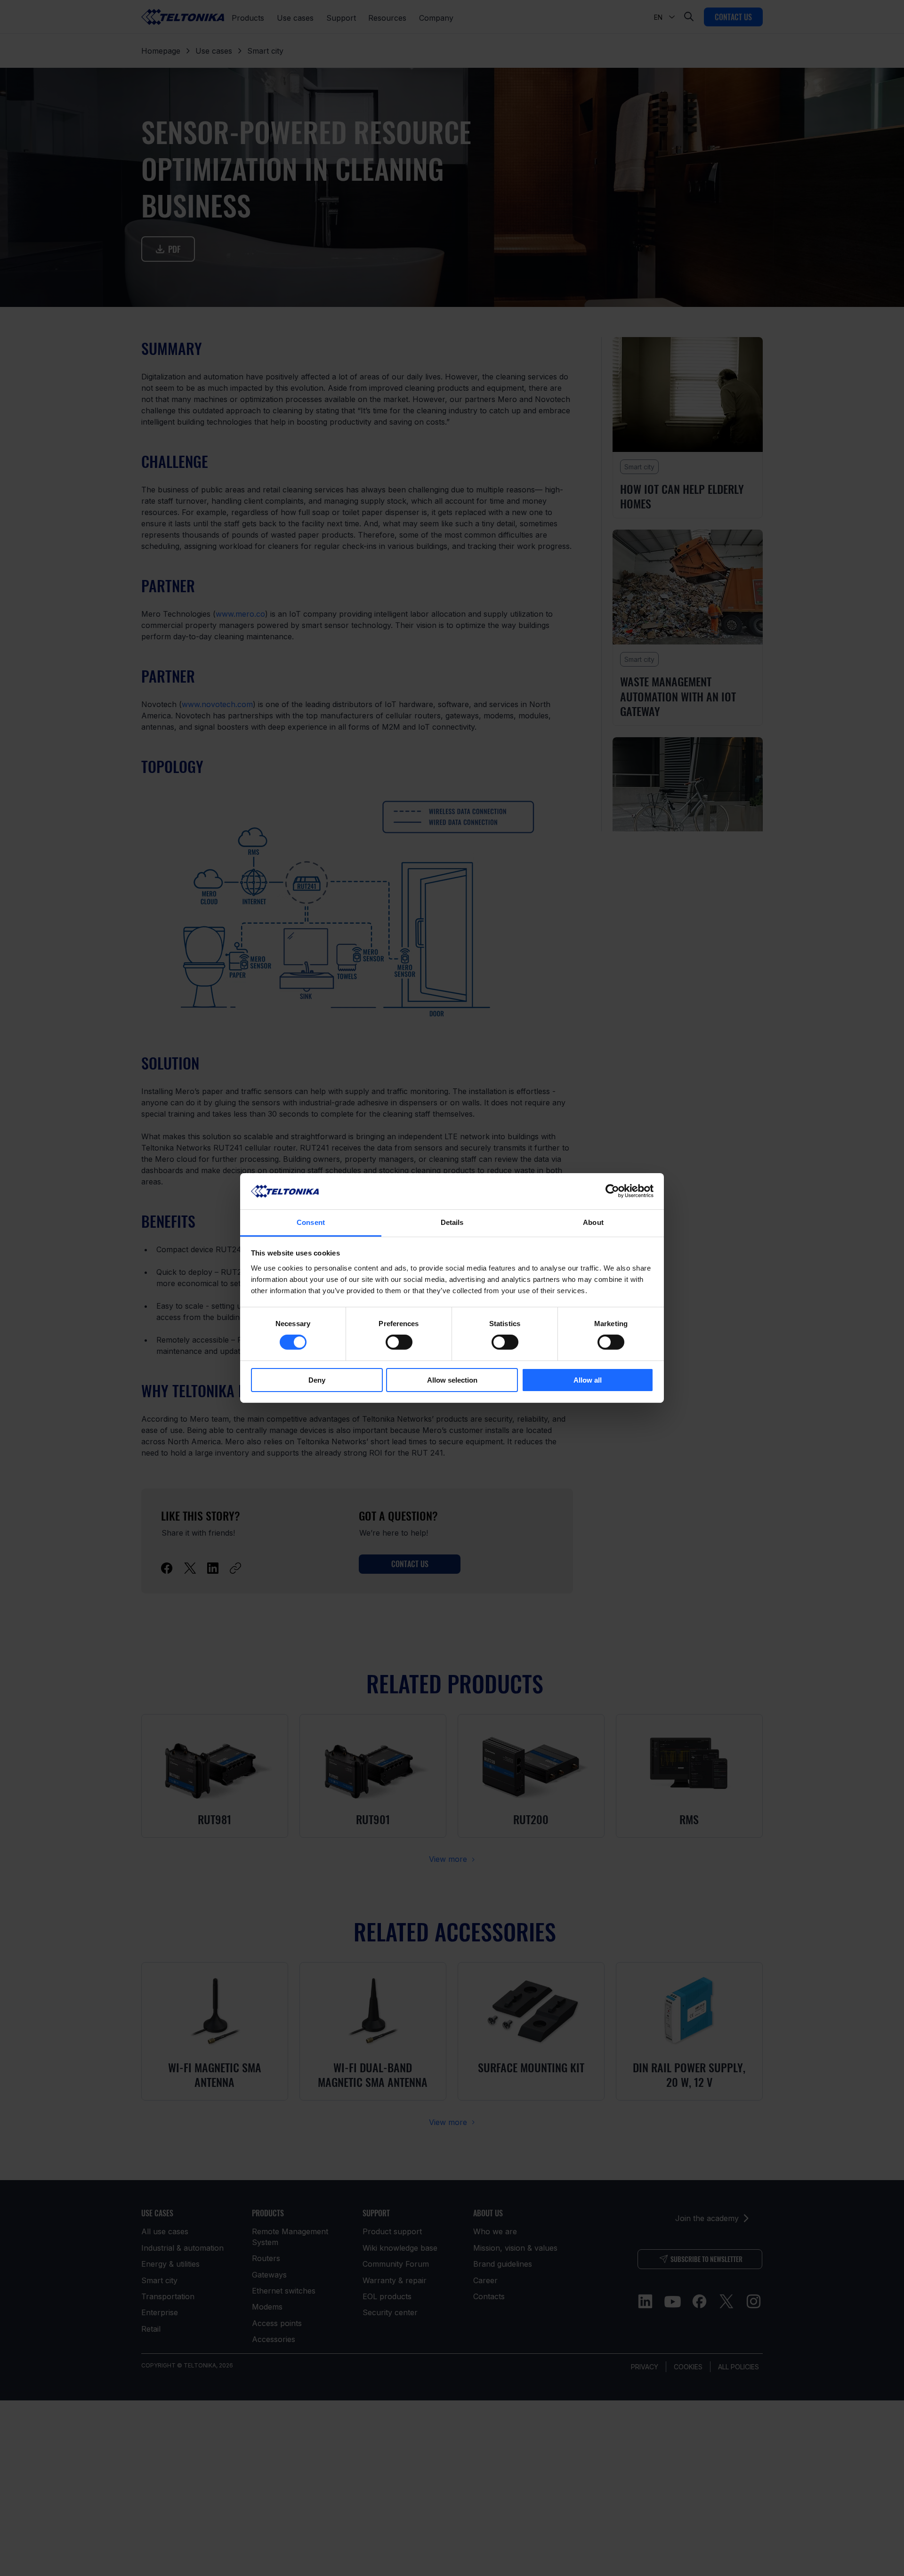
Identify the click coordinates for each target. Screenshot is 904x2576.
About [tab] (593, 1222)
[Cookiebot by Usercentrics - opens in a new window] (612, 1191)
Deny (317, 1380)
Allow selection (452, 1380)
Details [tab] (452, 1222)
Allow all (588, 1380)
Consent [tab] (311, 1222)
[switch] (399, 1342)
